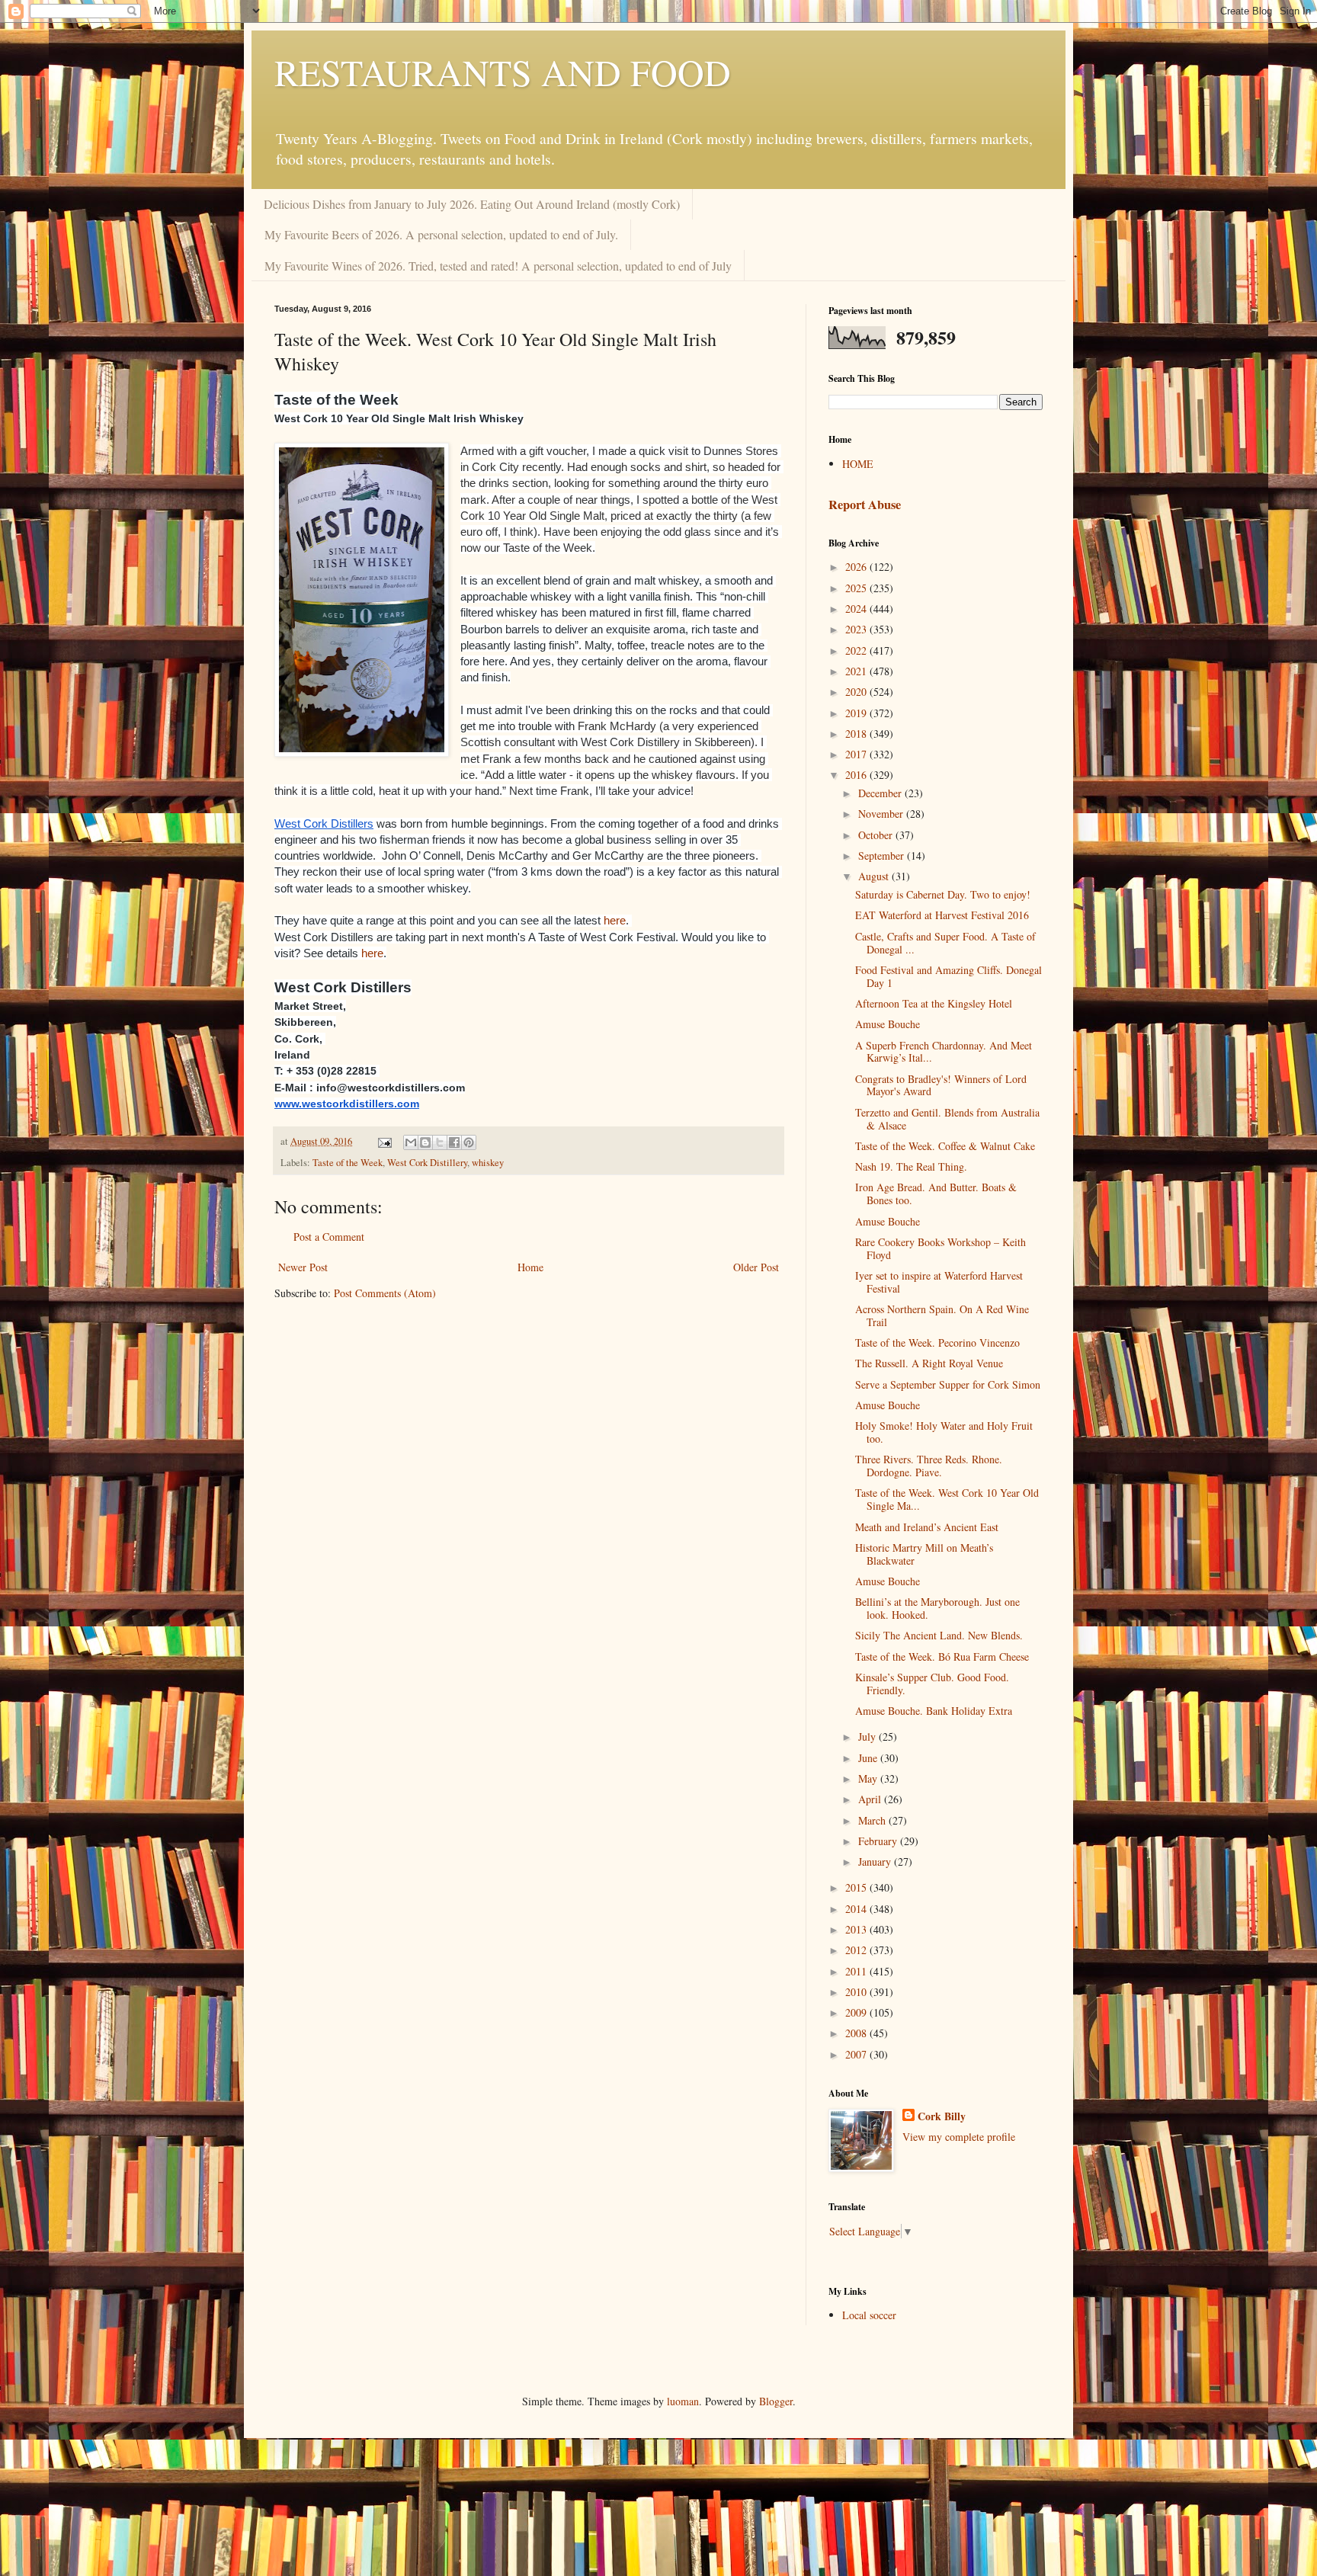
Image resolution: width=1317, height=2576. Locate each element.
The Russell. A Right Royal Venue (929, 1363)
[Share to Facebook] (454, 1142)
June (869, 1758)
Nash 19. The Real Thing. (911, 1166)
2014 (857, 1909)
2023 (857, 629)
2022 (857, 650)
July (868, 1737)
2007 (857, 2054)
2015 (857, 1887)
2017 (857, 754)
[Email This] (411, 1142)
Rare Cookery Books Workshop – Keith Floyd (940, 1248)
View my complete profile (959, 2137)
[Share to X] (440, 1142)
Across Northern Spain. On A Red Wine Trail (942, 1315)
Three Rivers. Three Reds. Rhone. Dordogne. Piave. (929, 1466)
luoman (683, 2401)
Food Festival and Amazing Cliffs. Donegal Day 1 (948, 976)
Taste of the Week (348, 1163)
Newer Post (303, 1267)
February (879, 1841)
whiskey (488, 1163)
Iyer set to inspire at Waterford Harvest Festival (939, 1282)
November (882, 814)
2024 (857, 609)
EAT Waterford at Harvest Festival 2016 (942, 915)
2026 (857, 567)
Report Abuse (865, 505)
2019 (857, 713)
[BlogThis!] (425, 1142)
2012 (857, 1950)
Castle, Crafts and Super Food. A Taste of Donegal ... (945, 943)
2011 (857, 1971)
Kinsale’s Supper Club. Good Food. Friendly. (932, 1684)
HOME (858, 464)
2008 (857, 2033)
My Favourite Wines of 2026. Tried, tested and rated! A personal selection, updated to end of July (498, 266)
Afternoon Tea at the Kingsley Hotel (934, 1003)
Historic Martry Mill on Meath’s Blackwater (924, 1554)
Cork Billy (942, 2116)
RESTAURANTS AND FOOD (503, 72)
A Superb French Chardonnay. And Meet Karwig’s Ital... (944, 1052)
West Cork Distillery (427, 1163)
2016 (857, 775)
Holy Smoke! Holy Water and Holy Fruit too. (944, 1432)
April (871, 1799)
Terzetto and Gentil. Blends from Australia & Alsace (947, 1119)
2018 (857, 734)
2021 (857, 671)
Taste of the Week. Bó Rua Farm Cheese (942, 1656)
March (873, 1820)
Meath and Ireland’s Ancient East (927, 1527)
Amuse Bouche (888, 1024)
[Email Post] (384, 1141)
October (877, 835)
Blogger (776, 2401)
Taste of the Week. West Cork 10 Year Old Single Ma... (947, 1499)
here (615, 921)
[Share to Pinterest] (469, 1142)
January (876, 1862)
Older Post (756, 1267)
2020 (857, 692)
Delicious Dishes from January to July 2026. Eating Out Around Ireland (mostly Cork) (472, 204)
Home (530, 1267)
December (881, 793)
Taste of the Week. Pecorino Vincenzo (937, 1342)
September (883, 855)
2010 (857, 1992)
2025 (857, 588)
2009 (857, 2012)
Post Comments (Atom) (385, 1293)
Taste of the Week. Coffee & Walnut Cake (945, 1146)
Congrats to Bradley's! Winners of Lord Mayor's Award (941, 1085)
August (875, 876)
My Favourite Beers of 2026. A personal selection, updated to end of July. (441, 234)
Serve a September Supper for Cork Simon (948, 1384)
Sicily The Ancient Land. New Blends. (939, 1635)
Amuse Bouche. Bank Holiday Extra (934, 1711)
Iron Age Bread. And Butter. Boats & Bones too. (936, 1193)
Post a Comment (329, 1237)
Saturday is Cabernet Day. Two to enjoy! (943, 894)
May (869, 1778)
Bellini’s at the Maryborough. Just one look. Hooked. (937, 1608)
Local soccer (869, 2315)
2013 (857, 1929)
